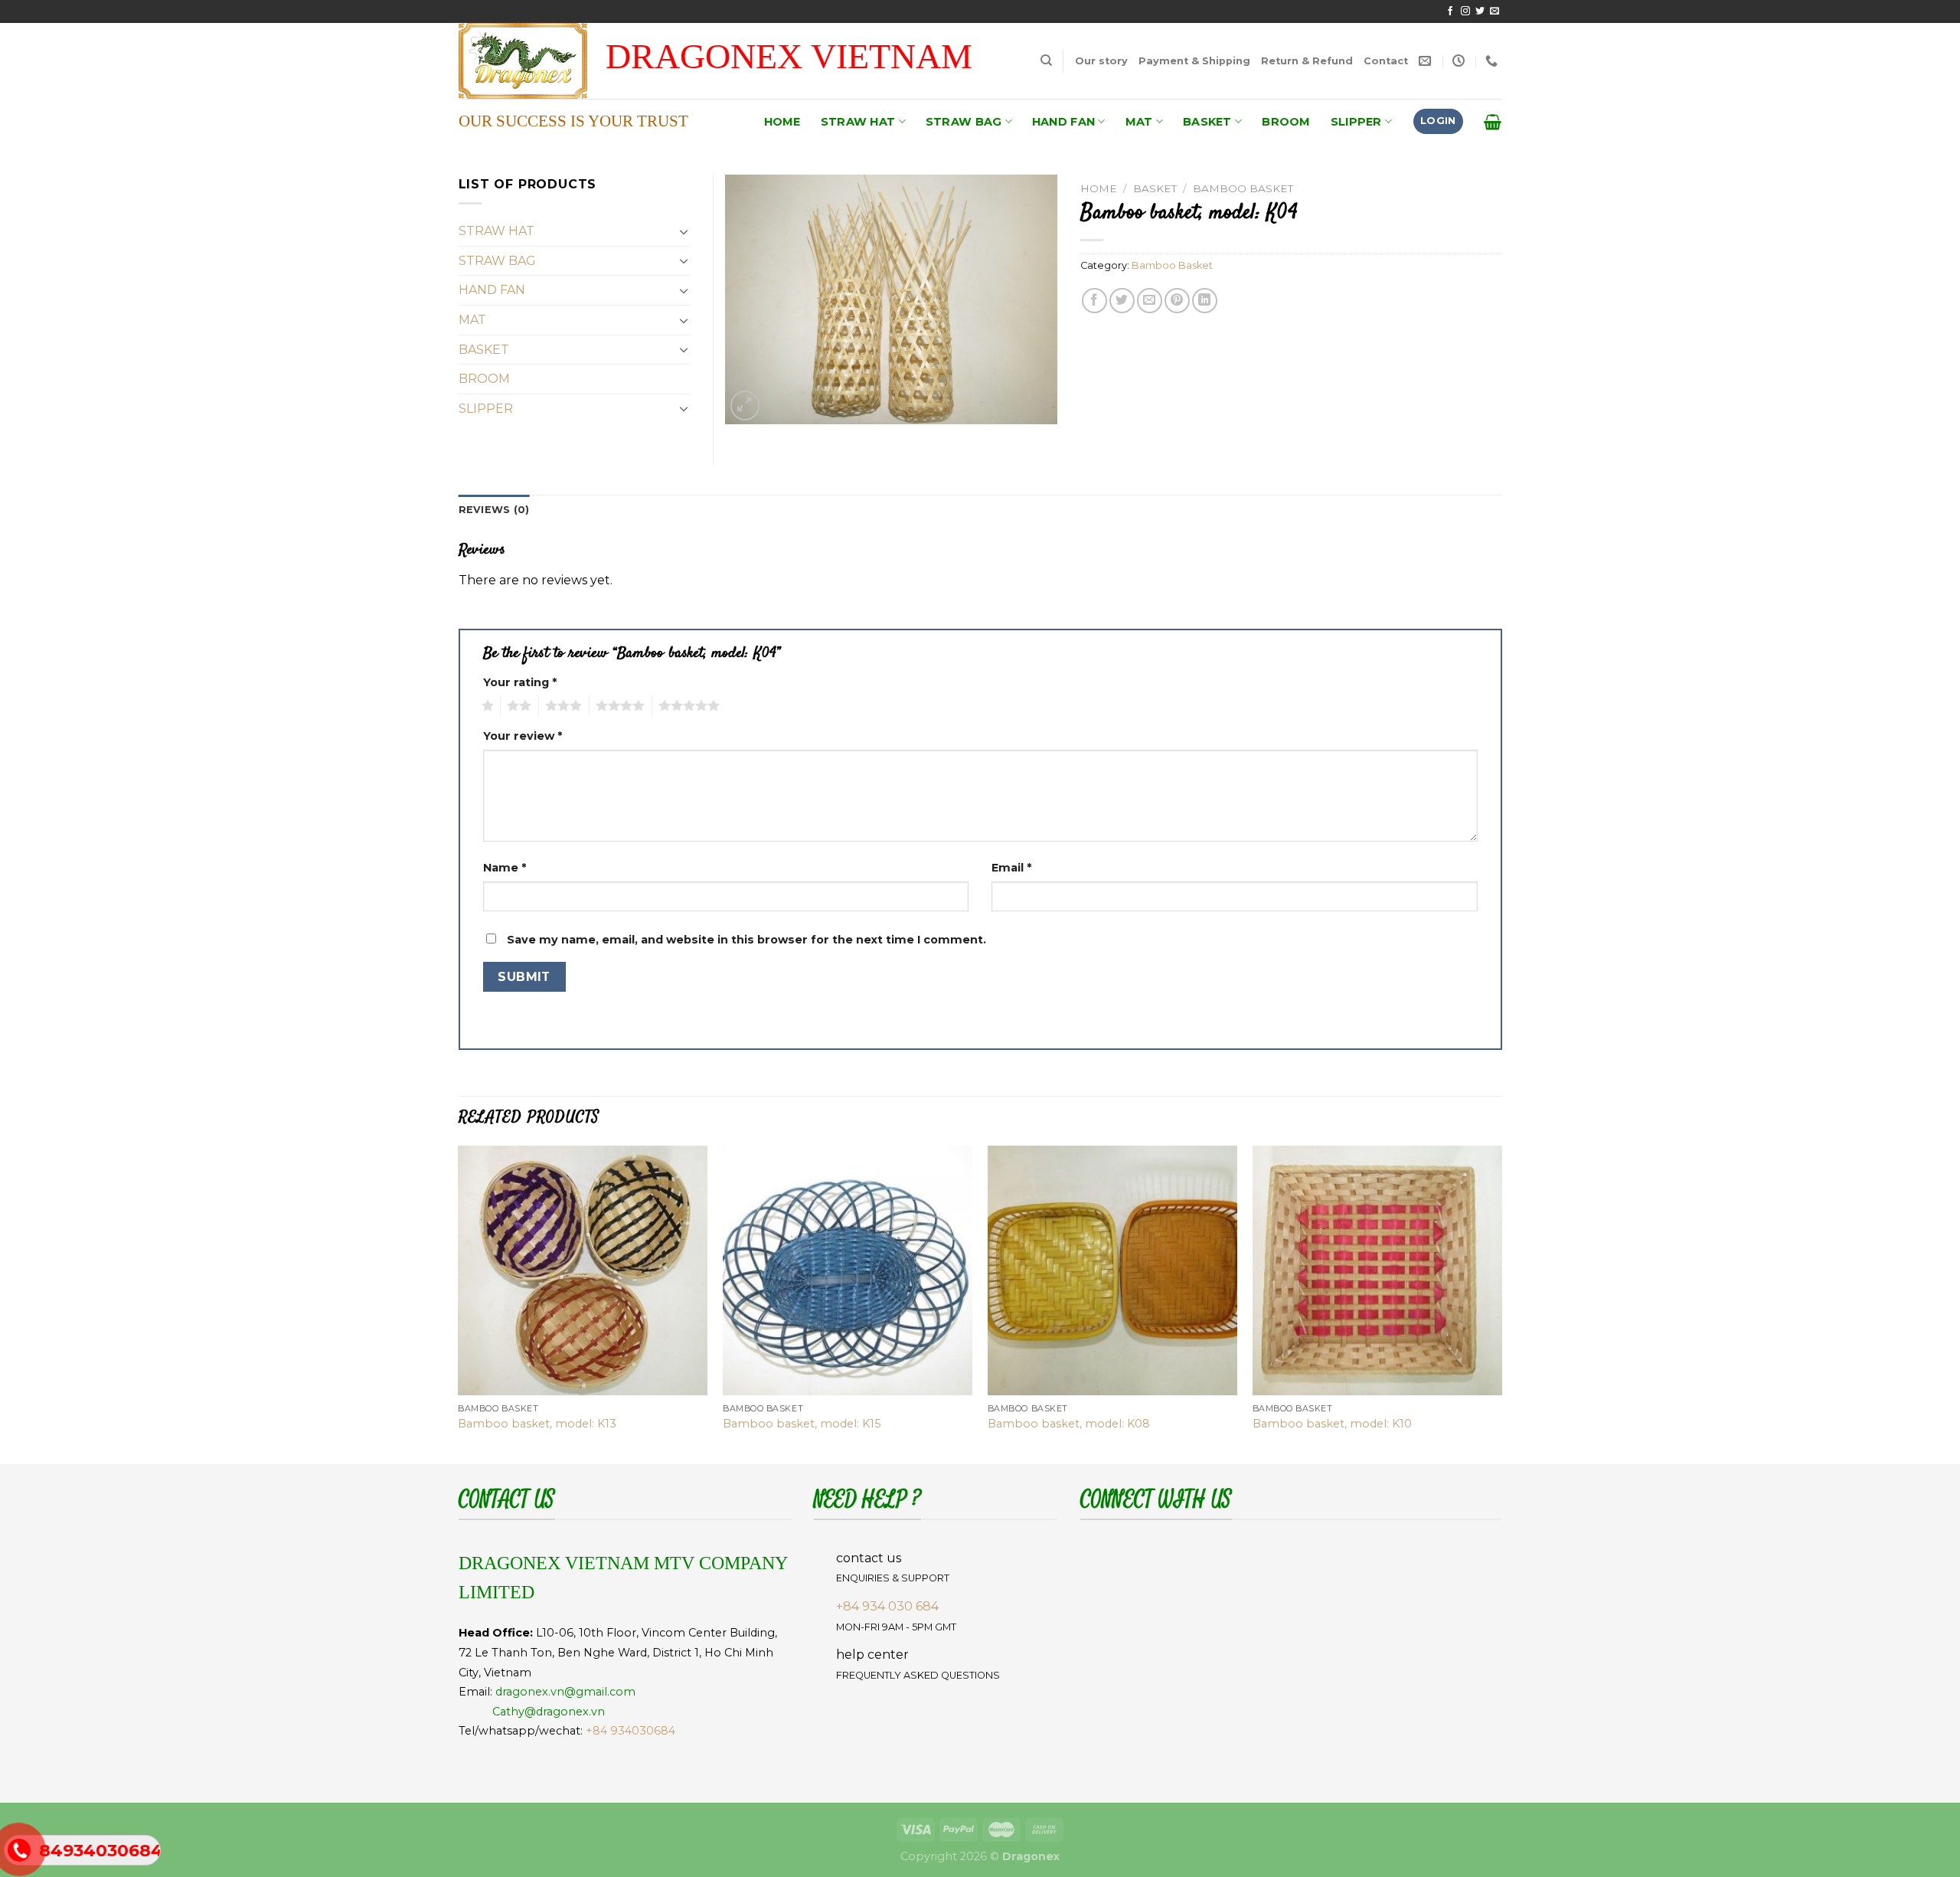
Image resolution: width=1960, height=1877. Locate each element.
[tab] (494, 510)
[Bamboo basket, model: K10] (1377, 1270)
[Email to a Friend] (1150, 301)
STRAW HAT (858, 122)
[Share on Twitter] (1122, 301)
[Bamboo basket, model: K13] (583, 1270)
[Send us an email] (1494, 11)
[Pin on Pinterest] (1177, 301)
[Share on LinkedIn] (1205, 301)
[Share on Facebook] (1094, 301)
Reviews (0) (494, 510)
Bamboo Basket (1243, 188)
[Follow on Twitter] (1480, 11)
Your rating (520, 682)
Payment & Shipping (1194, 61)
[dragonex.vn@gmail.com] (1427, 61)
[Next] (1501, 1303)
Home (1099, 188)
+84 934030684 (630, 1731)
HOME (782, 122)
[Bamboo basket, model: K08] (1112, 1270)
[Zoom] (745, 405)
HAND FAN (1063, 122)
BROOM (1286, 122)
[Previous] (459, 1303)
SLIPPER (1356, 122)
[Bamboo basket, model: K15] (848, 1270)
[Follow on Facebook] (1450, 11)
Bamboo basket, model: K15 (802, 1424)
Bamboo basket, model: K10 (1332, 1424)
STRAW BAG (964, 122)
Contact (1386, 61)
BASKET (1207, 122)
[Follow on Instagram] (1465, 11)
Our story (1101, 61)
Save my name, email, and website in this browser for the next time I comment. (746, 940)
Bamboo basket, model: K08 (1069, 1424)
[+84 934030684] (1493, 61)
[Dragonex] (540, 61)
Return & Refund (1307, 61)
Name (505, 868)
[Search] (1046, 60)
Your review (523, 736)
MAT (1139, 122)
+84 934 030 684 (887, 1606)
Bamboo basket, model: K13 (537, 1424)
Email (1011, 868)
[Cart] (1493, 122)
